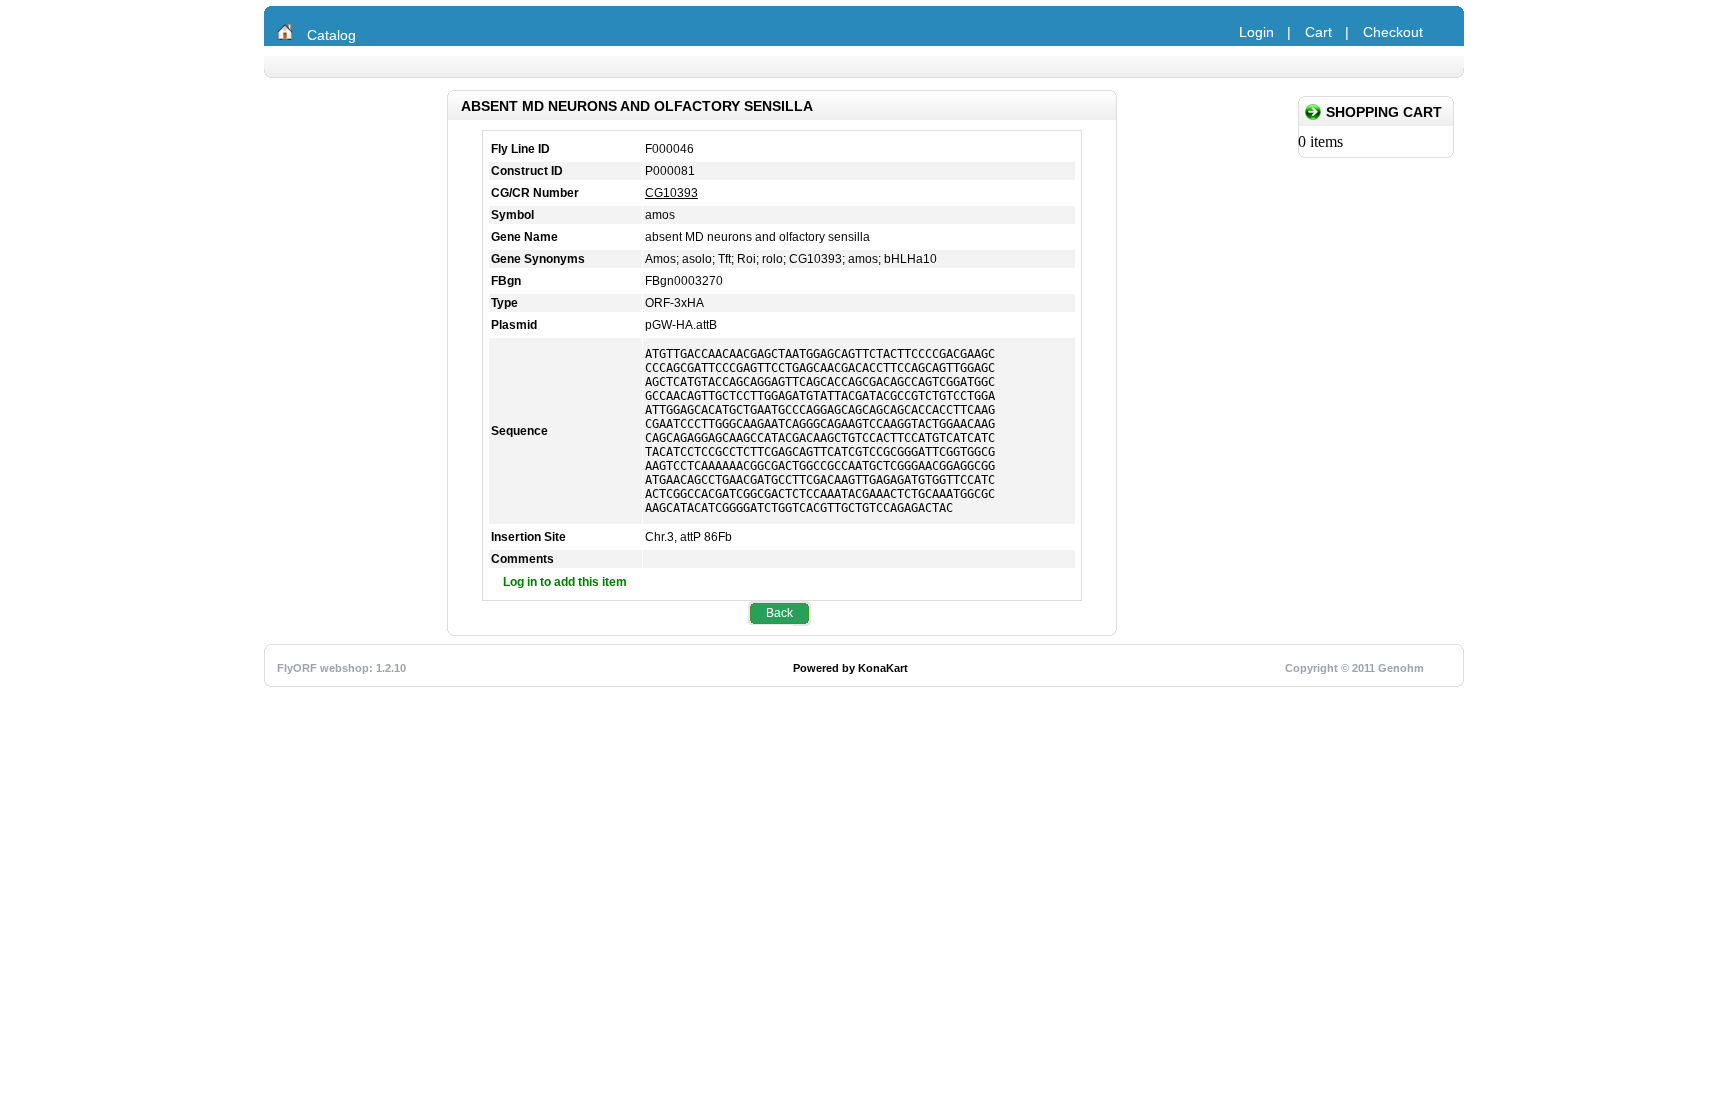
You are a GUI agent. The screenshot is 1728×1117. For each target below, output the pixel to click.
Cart (1318, 32)
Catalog (331, 35)
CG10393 (671, 193)
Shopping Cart (1384, 112)
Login (1256, 32)
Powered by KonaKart (850, 668)
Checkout (1393, 32)
